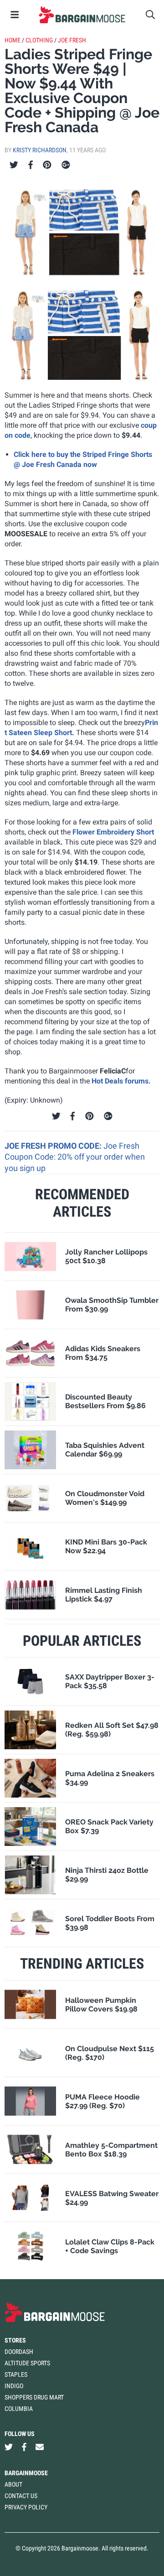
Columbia (19, 2409)
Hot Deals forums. (121, 1081)
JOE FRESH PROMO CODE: (54, 1146)
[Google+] (66, 165)
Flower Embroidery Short (113, 832)
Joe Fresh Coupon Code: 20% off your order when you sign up (75, 1157)
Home (13, 40)
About (13, 2484)
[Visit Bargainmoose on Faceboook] (24, 2447)
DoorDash (19, 2352)
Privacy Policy (26, 2507)
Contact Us (21, 2496)
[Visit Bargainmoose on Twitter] (9, 2447)
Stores (15, 2340)
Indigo (14, 2386)
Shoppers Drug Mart (34, 2397)
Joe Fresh (72, 40)
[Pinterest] (47, 165)
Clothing (39, 40)
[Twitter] (14, 165)
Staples (16, 2374)
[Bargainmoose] (82, 15)
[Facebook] (31, 165)
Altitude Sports (27, 2363)
